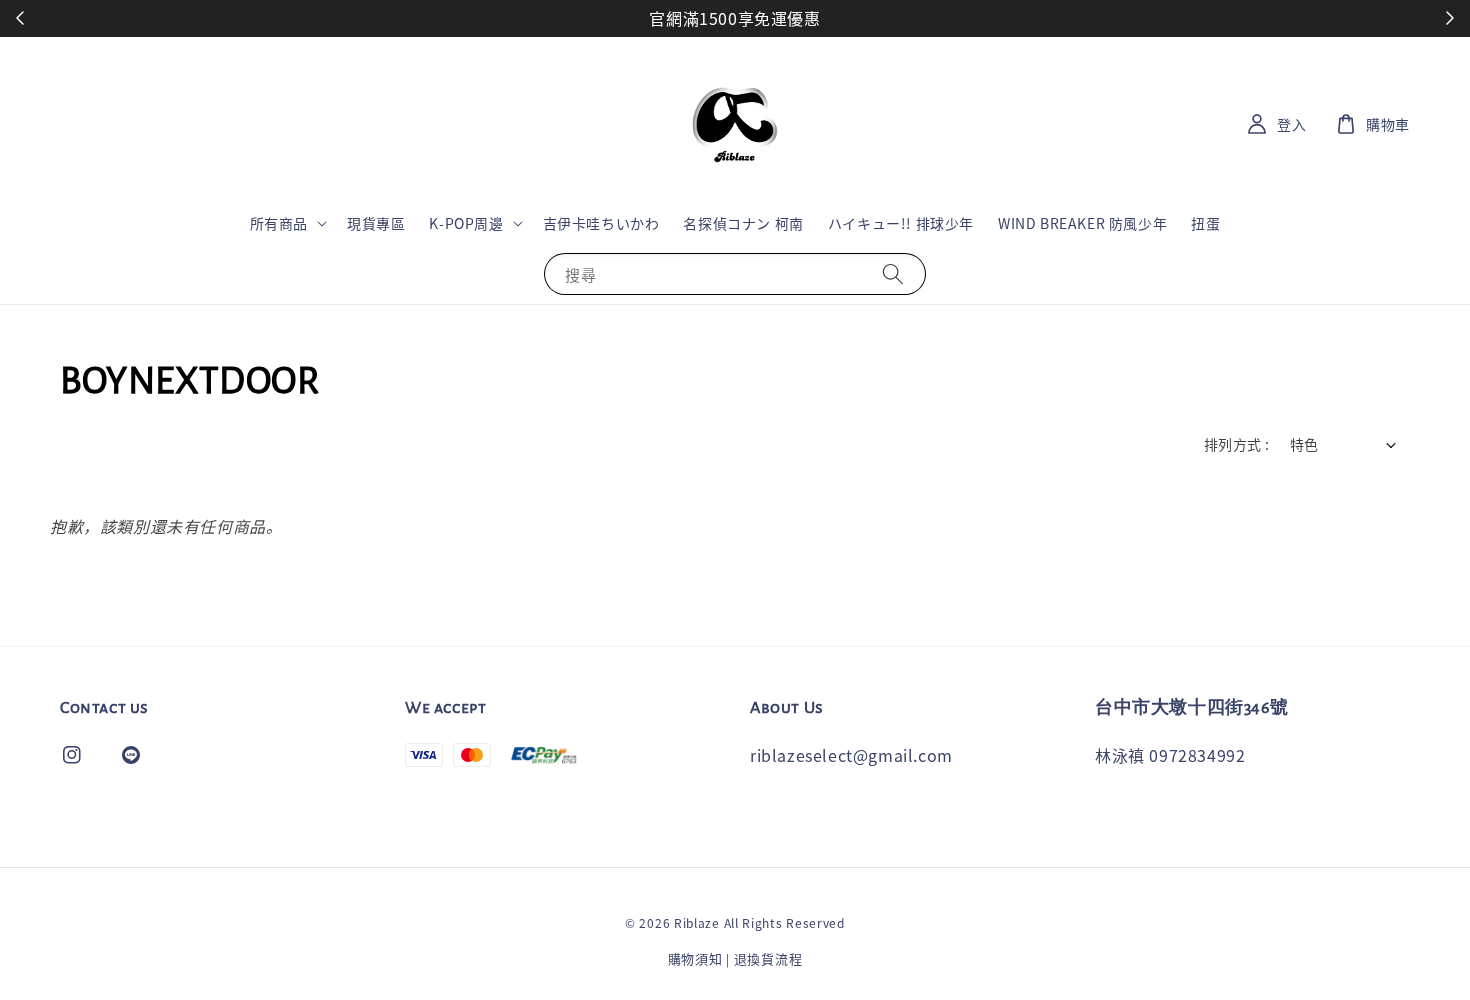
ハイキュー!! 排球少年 (901, 223)
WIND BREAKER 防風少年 (1082, 223)
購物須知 (695, 958)
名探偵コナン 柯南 (743, 223)
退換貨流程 (768, 958)
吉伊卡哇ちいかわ (601, 223)
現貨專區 (376, 223)
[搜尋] (893, 273)
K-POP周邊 (466, 223)
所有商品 (279, 223)
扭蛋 (1205, 223)
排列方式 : (1236, 444)
